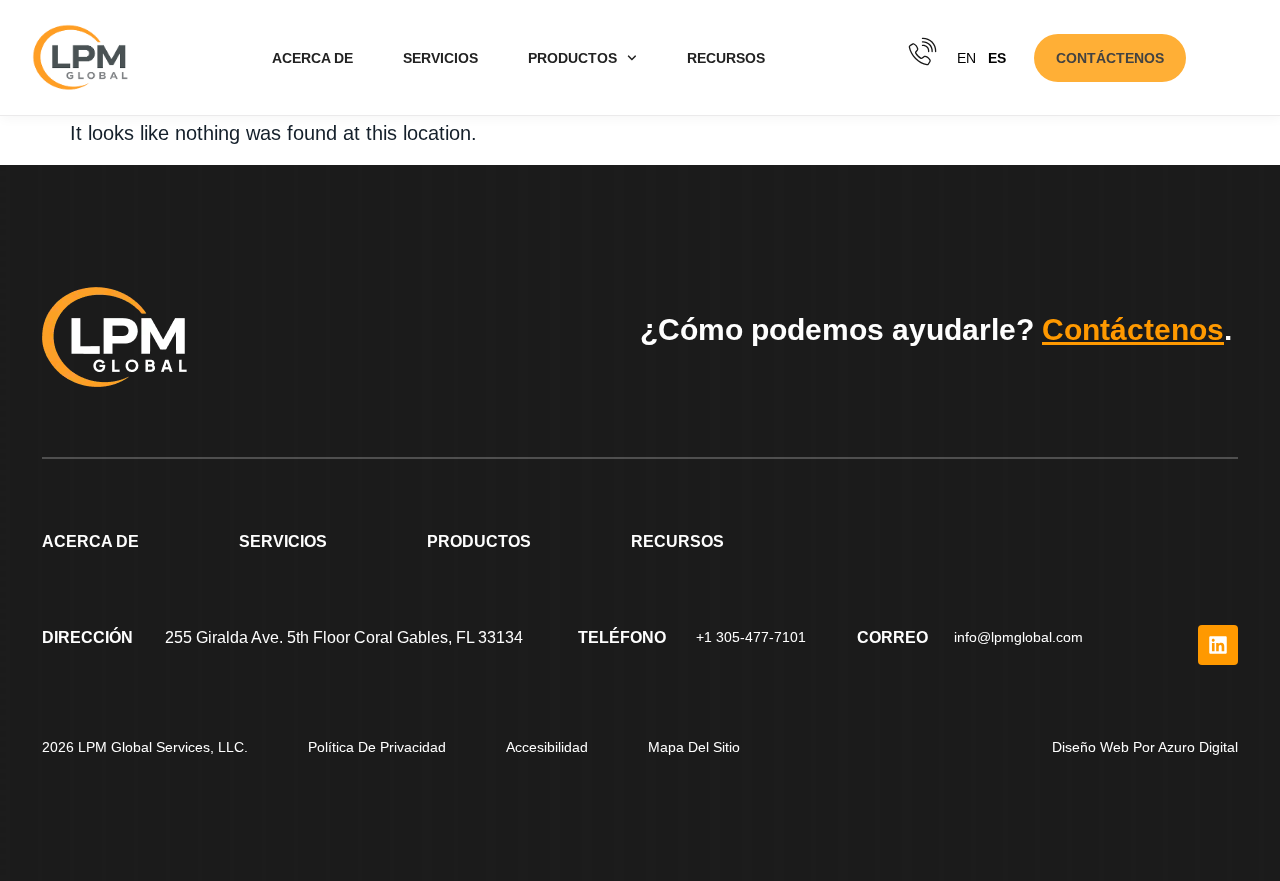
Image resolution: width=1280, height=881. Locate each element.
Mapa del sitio (694, 747)
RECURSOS (726, 58)
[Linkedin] (1218, 645)
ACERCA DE (312, 58)
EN (966, 58)
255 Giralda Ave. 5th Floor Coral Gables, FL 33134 (344, 637)
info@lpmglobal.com (1018, 637)
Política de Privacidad (377, 747)
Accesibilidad (547, 747)
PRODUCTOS (572, 58)
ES (997, 58)
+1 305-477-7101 (751, 637)
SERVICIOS (440, 58)
